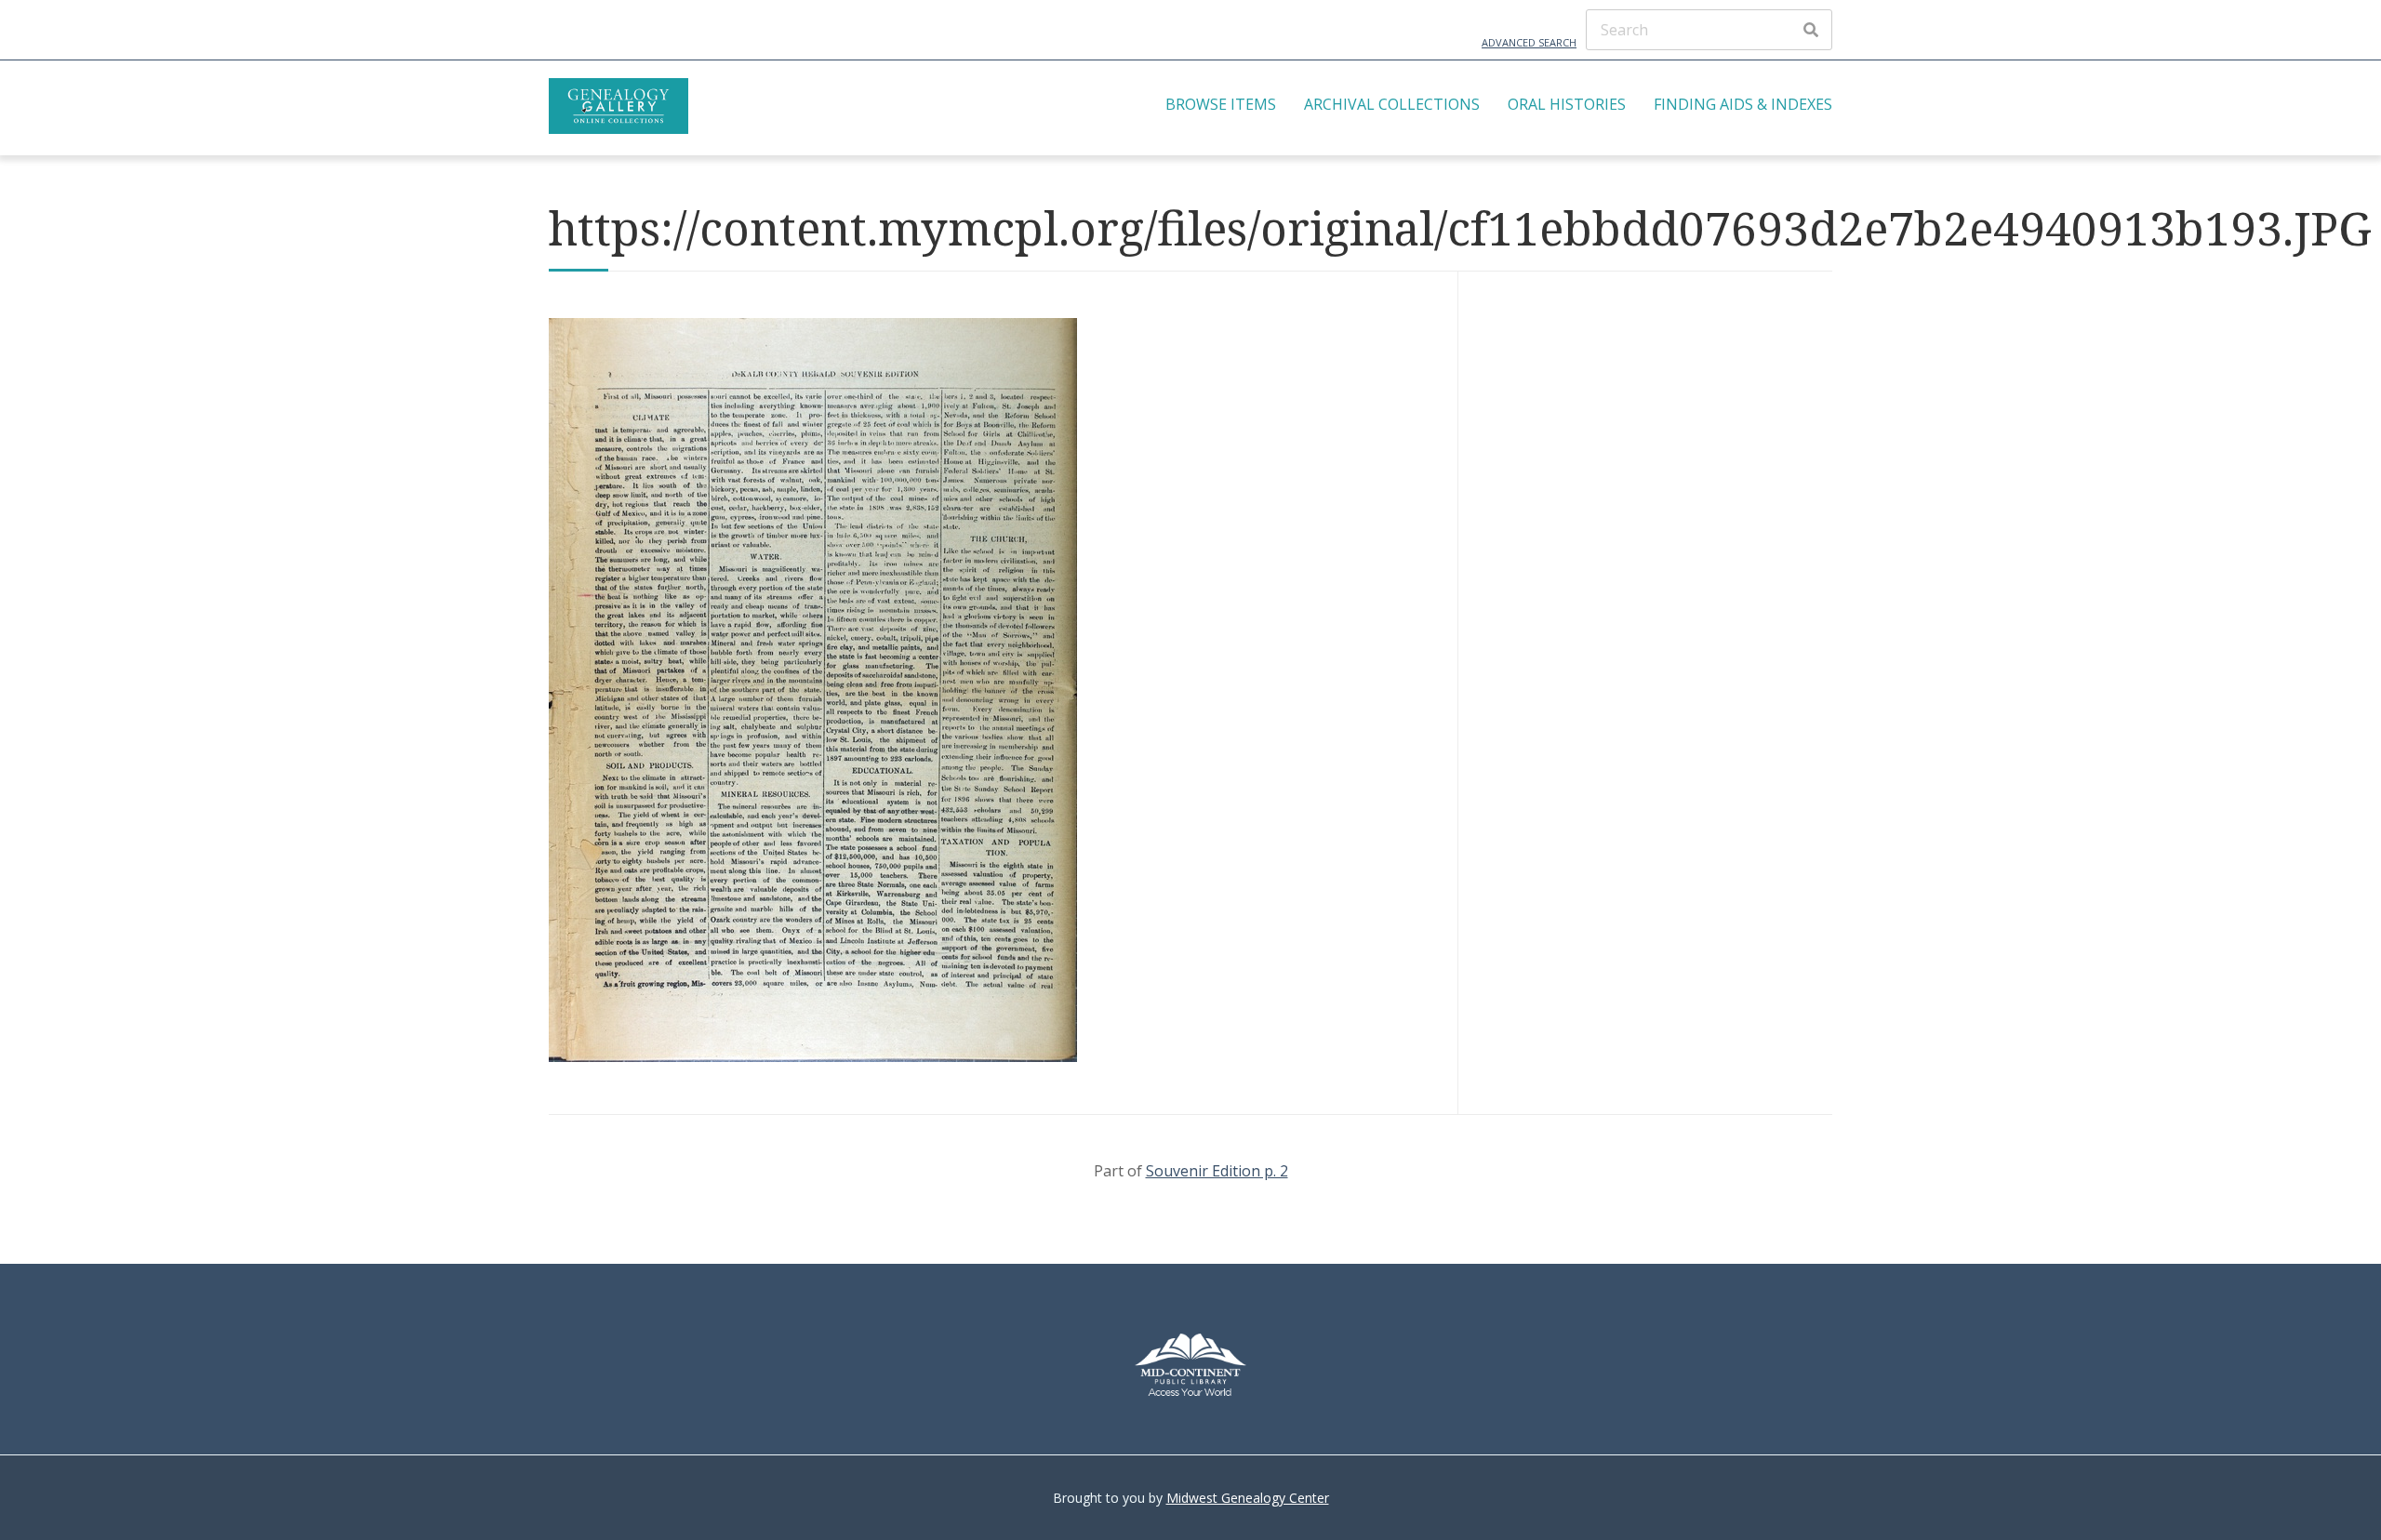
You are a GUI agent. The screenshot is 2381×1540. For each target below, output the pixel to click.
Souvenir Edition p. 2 (1217, 1171)
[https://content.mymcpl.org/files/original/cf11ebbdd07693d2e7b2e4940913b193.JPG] (813, 1056)
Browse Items (1221, 104)
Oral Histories (1567, 104)
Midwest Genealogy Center (1248, 1498)
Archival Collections (1392, 104)
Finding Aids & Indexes (1743, 104)
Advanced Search (1529, 42)
